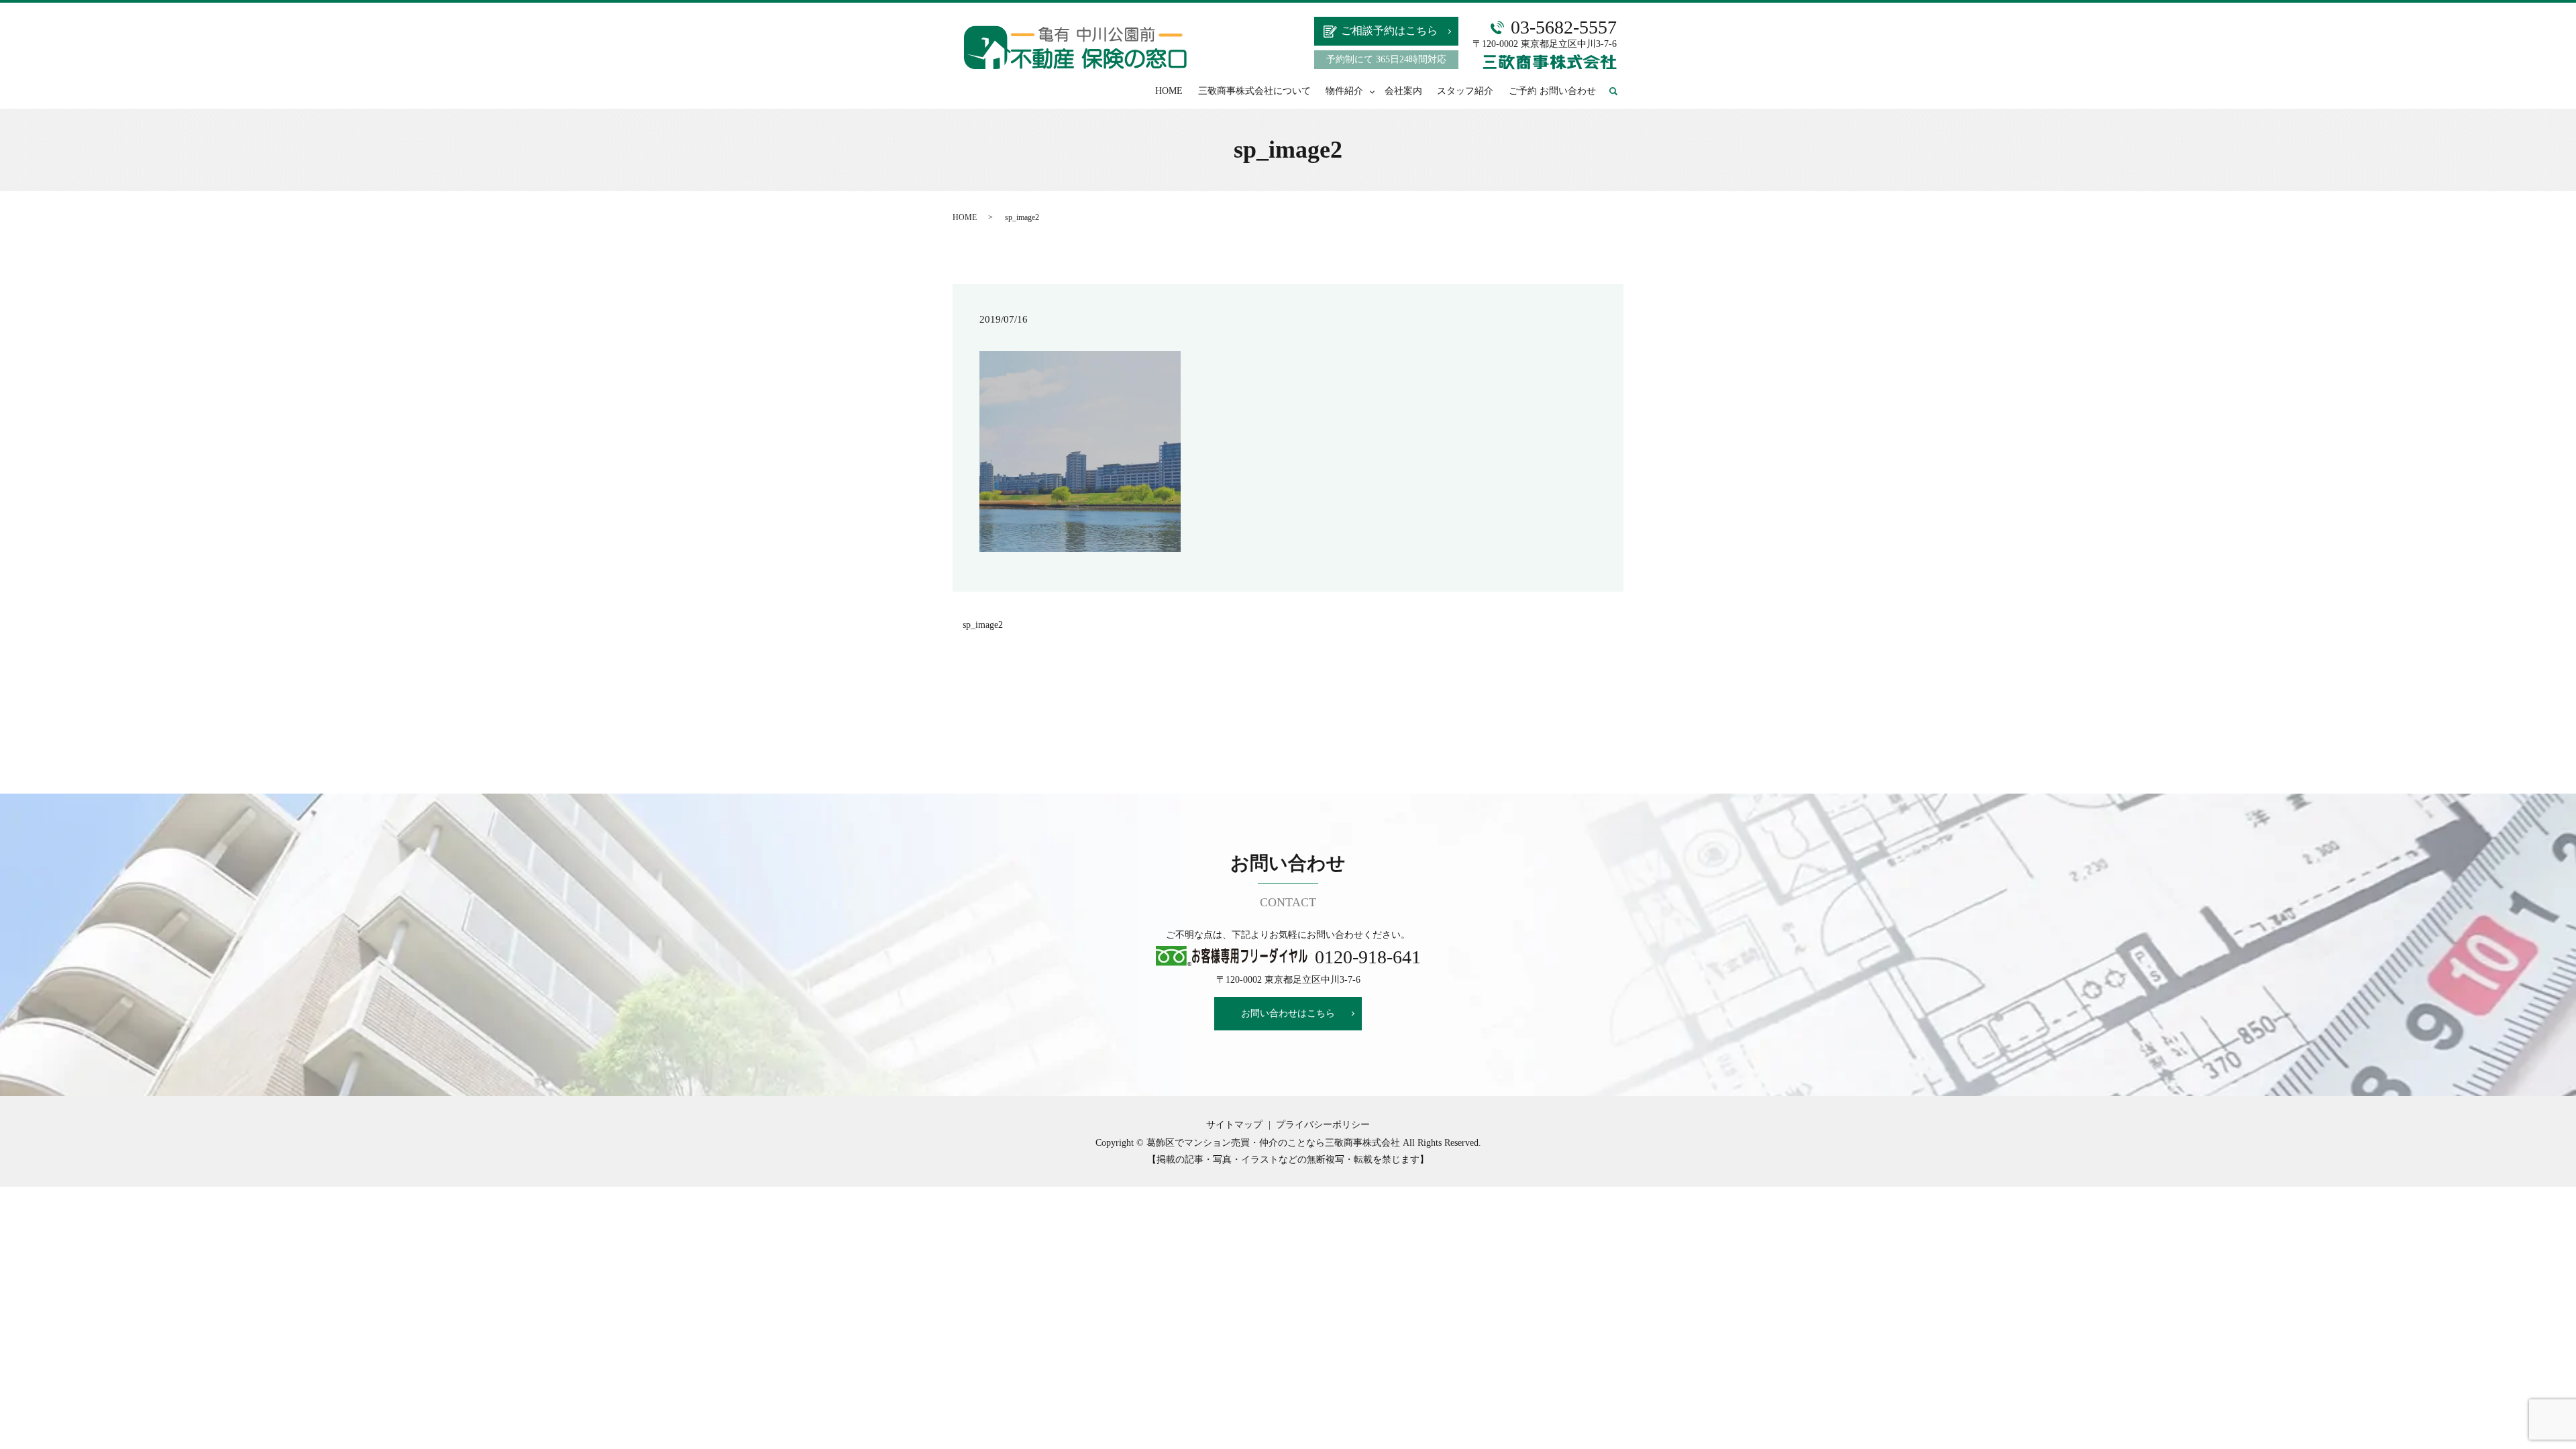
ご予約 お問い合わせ (1552, 91)
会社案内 (1403, 91)
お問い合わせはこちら (1288, 1013)
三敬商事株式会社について (1254, 91)
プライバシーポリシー (1323, 1125)
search (1620, 92)
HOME (1169, 91)
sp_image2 (983, 625)
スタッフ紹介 (1465, 91)
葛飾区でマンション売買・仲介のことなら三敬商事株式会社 (1273, 1143)
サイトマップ (1234, 1125)
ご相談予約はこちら (1389, 31)
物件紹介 (1344, 91)
